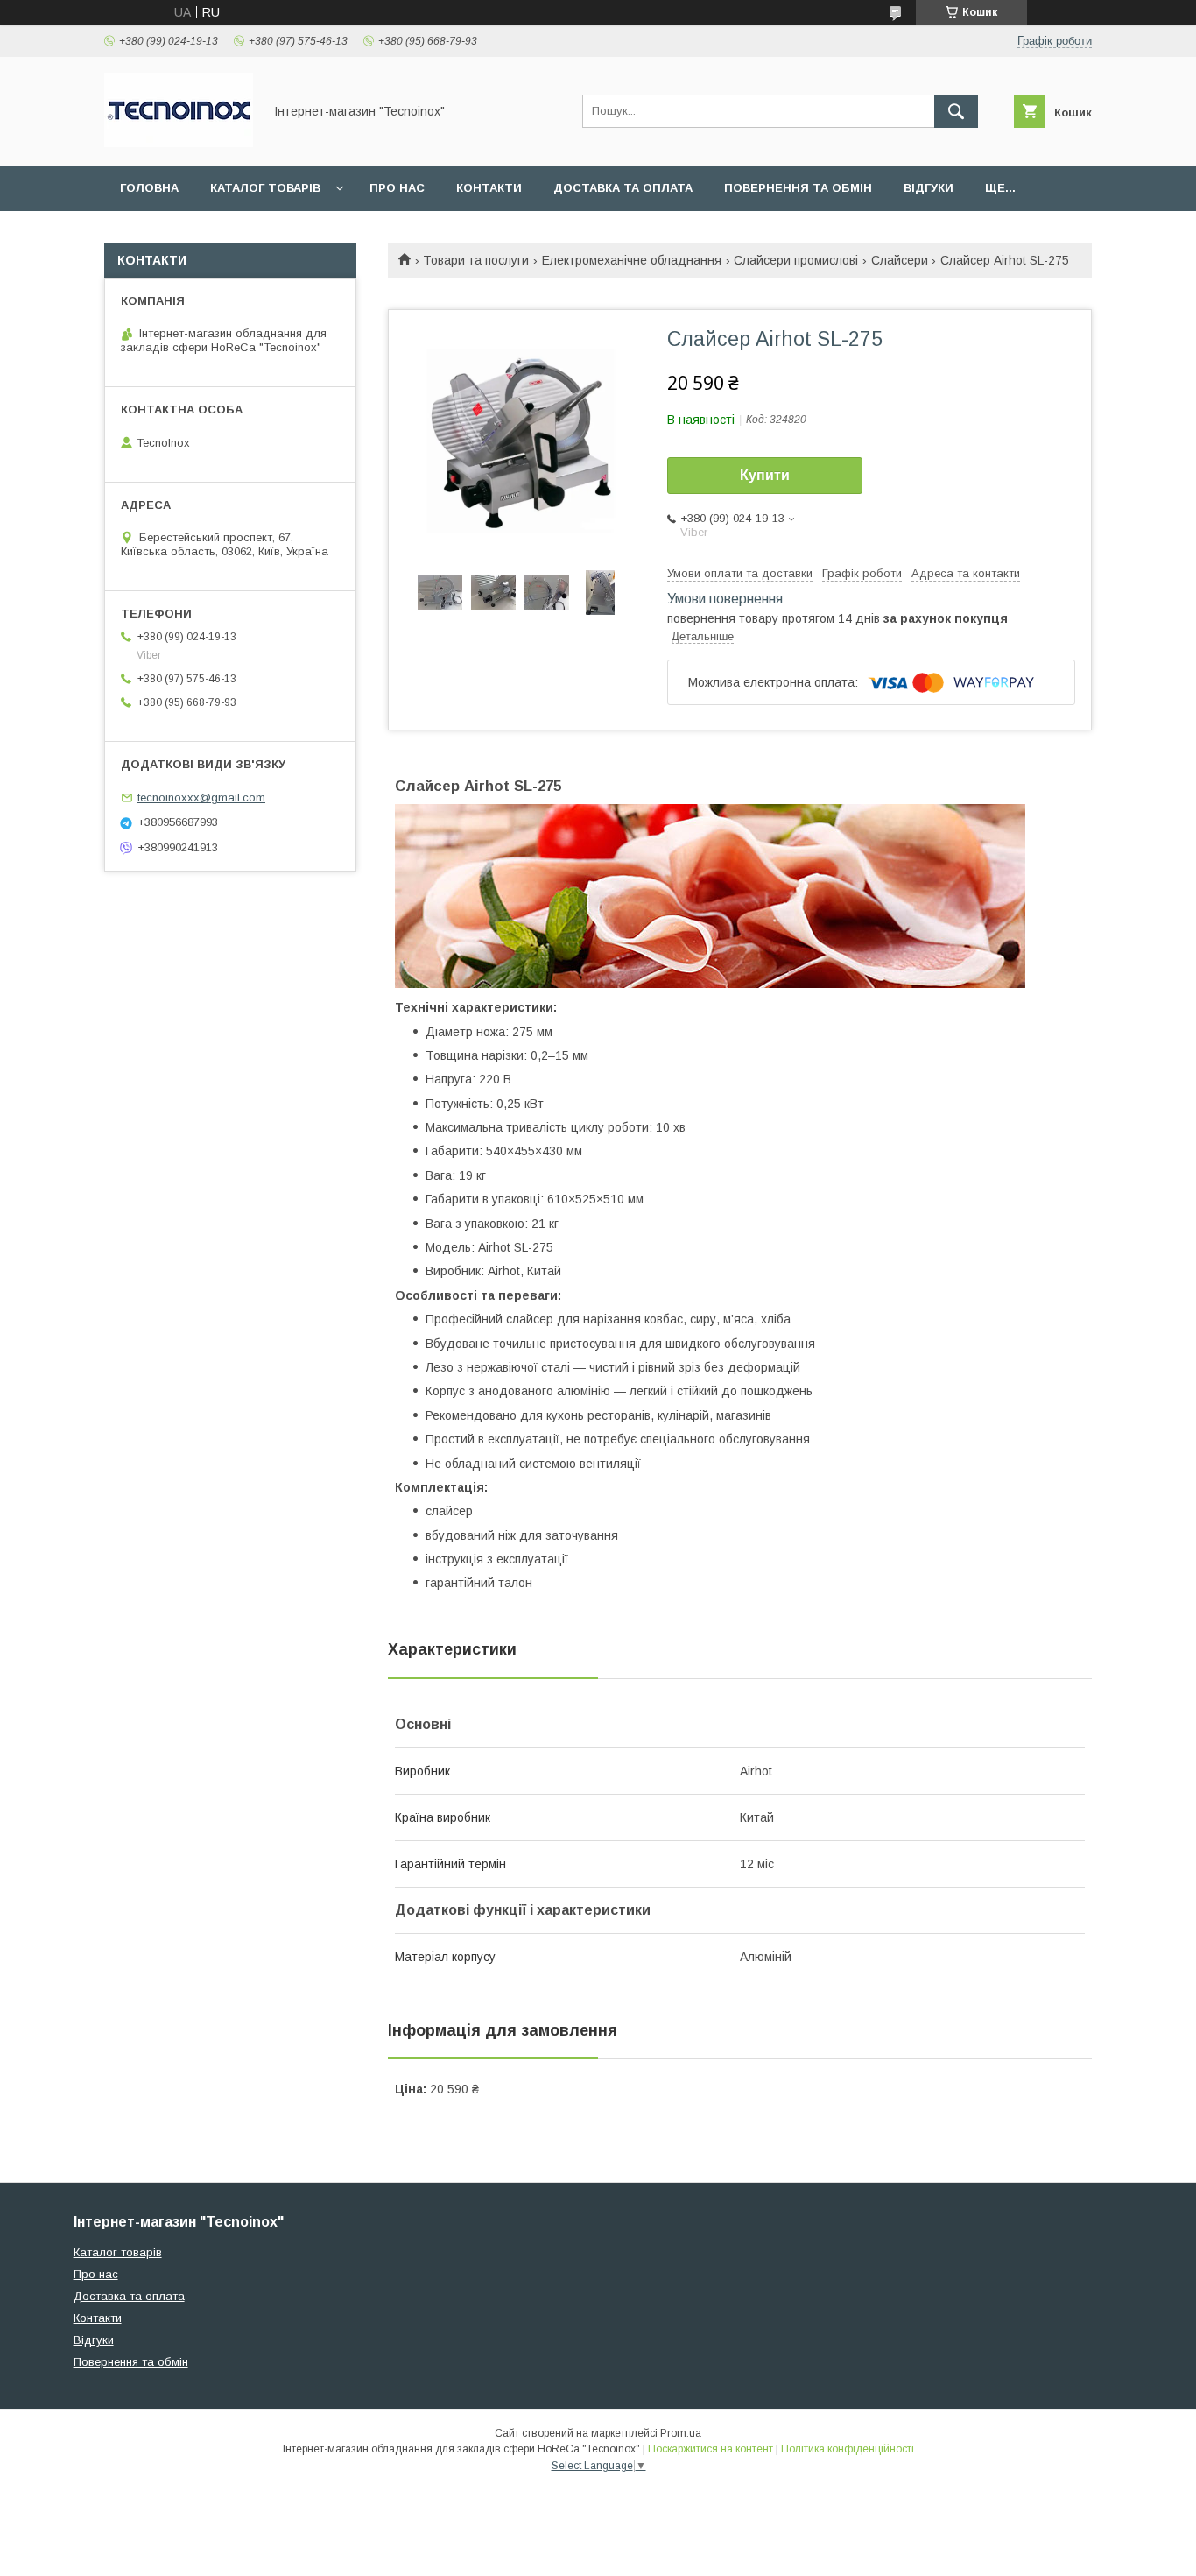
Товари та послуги (476, 260)
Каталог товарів (265, 188)
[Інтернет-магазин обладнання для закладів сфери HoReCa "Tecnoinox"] (179, 143)
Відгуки (929, 188)
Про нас (397, 188)
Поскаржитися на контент (711, 2449)
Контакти (489, 188)
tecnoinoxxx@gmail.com (201, 798)
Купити (765, 475)
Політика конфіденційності (848, 2449)
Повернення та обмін (798, 188)
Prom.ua (681, 2433)
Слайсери (900, 260)
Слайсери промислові (796, 260)
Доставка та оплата (623, 188)
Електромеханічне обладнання (632, 260)
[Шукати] (956, 111)
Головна (149, 188)
